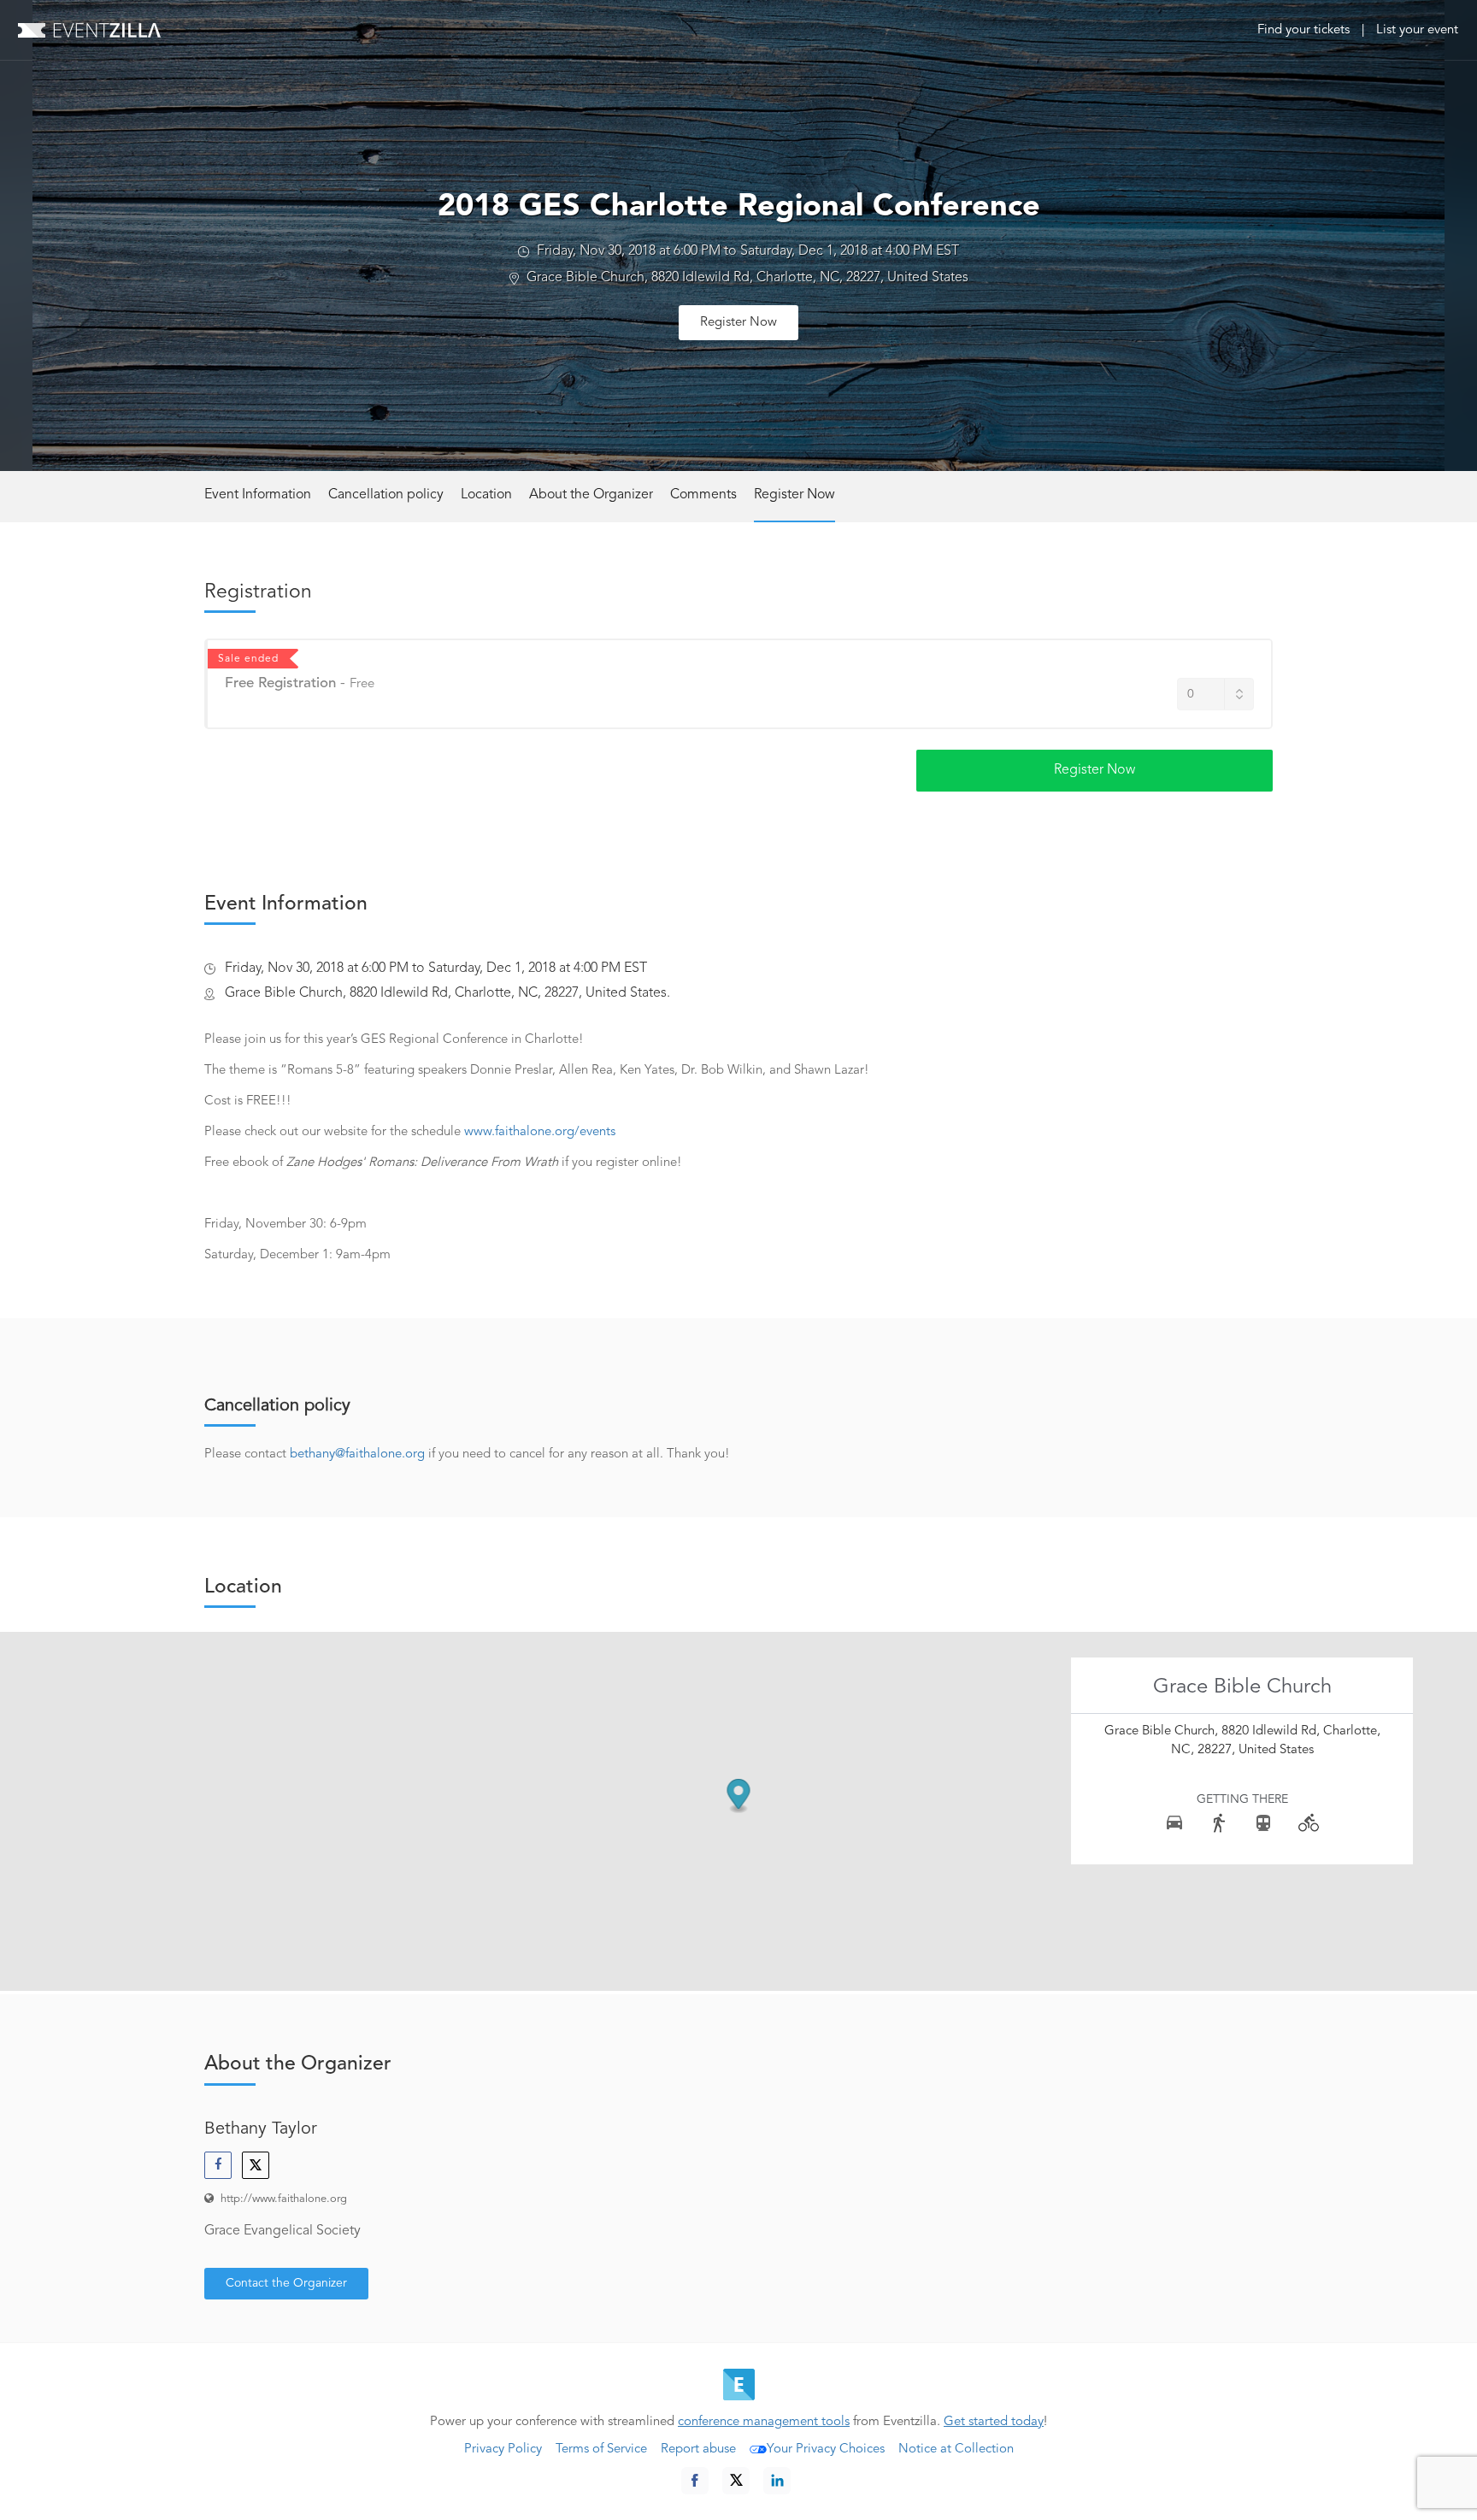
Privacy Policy (503, 2449)
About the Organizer (591, 495)
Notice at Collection (956, 2449)
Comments (703, 495)
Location (486, 495)
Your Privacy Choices (826, 2449)
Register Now (738, 323)
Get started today (994, 2422)
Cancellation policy (386, 495)
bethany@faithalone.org (357, 1454)
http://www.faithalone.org (284, 2199)
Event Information (258, 495)
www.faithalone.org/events (540, 1132)
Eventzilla (89, 30)
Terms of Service (601, 2449)
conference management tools (764, 2422)
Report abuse (698, 2449)
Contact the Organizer (286, 2283)
